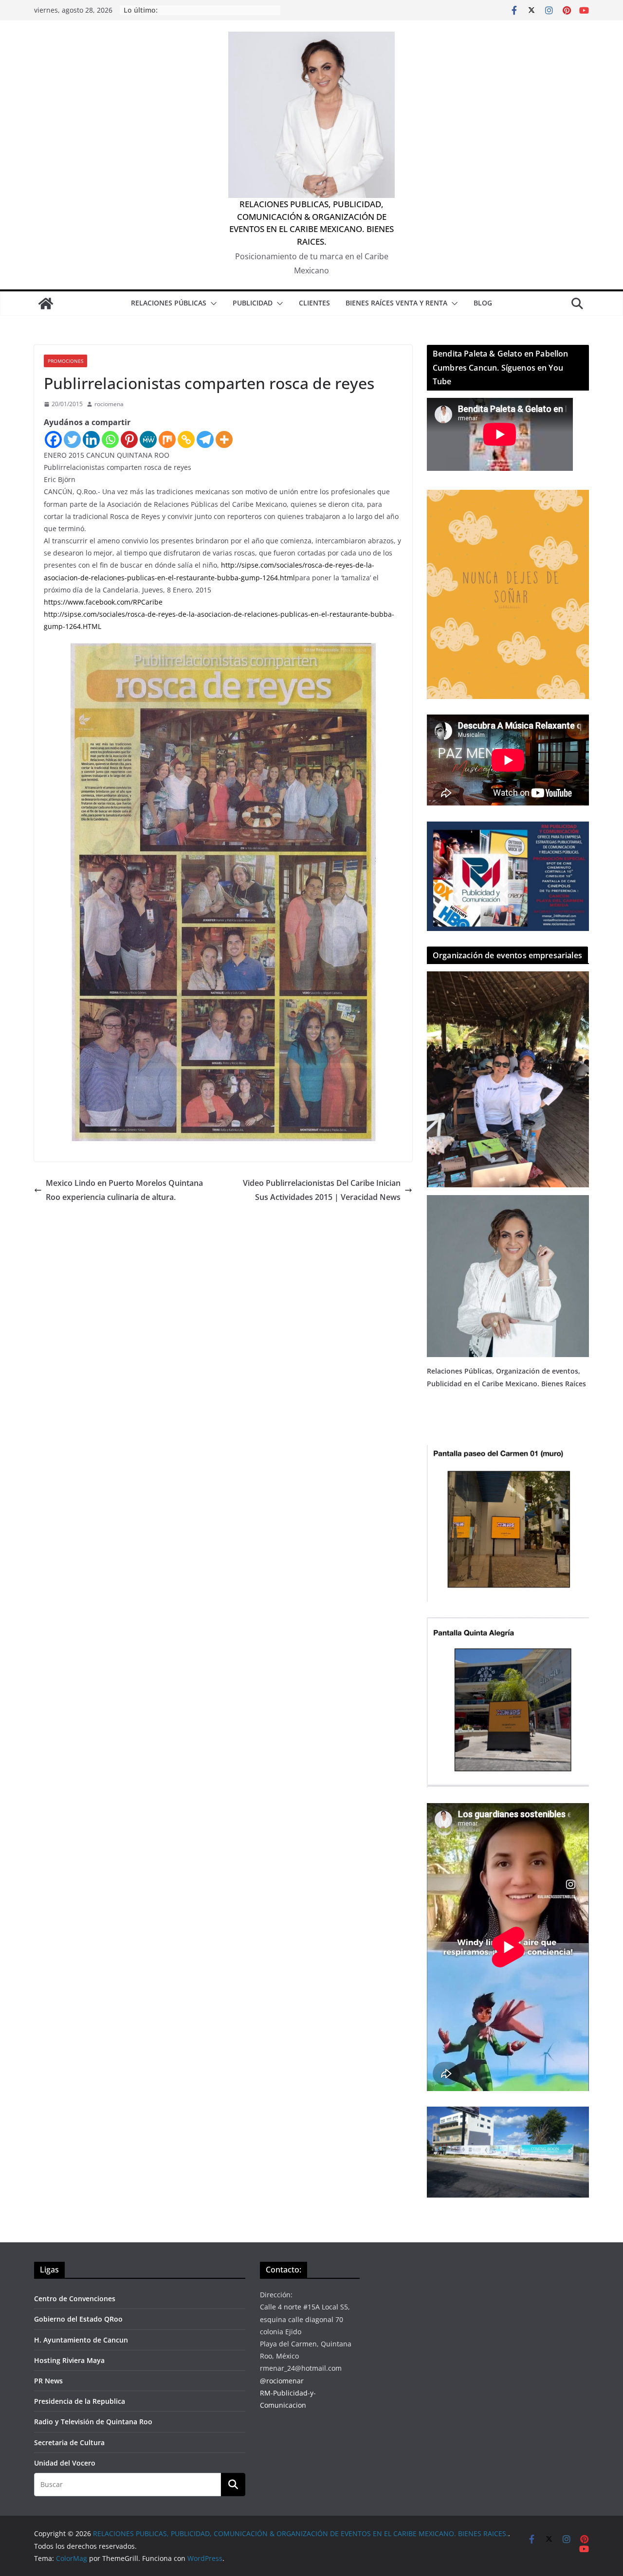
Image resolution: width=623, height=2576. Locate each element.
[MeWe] (148, 439)
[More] (224, 439)
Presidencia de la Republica (80, 2401)
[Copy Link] (186, 439)
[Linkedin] (91, 439)
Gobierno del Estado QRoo (78, 2319)
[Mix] (167, 439)
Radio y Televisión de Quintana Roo (93, 2422)
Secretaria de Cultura (69, 2442)
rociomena (109, 404)
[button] (212, 304)
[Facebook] (53, 439)
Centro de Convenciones (75, 2299)
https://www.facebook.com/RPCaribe (103, 602)
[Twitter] (72, 439)
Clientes (314, 303)
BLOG (483, 303)
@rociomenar (282, 2381)
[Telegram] (205, 439)
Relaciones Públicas (169, 303)
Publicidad (253, 303)
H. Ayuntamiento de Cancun (81, 2340)
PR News (48, 2381)
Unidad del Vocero (65, 2463)
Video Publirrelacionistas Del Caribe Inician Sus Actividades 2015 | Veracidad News (322, 1190)
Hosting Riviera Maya (69, 2360)
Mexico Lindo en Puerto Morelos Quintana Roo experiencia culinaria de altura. (124, 1190)
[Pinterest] (129, 439)
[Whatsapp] (110, 439)
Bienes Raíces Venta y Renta (396, 303)
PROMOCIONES (65, 361)
